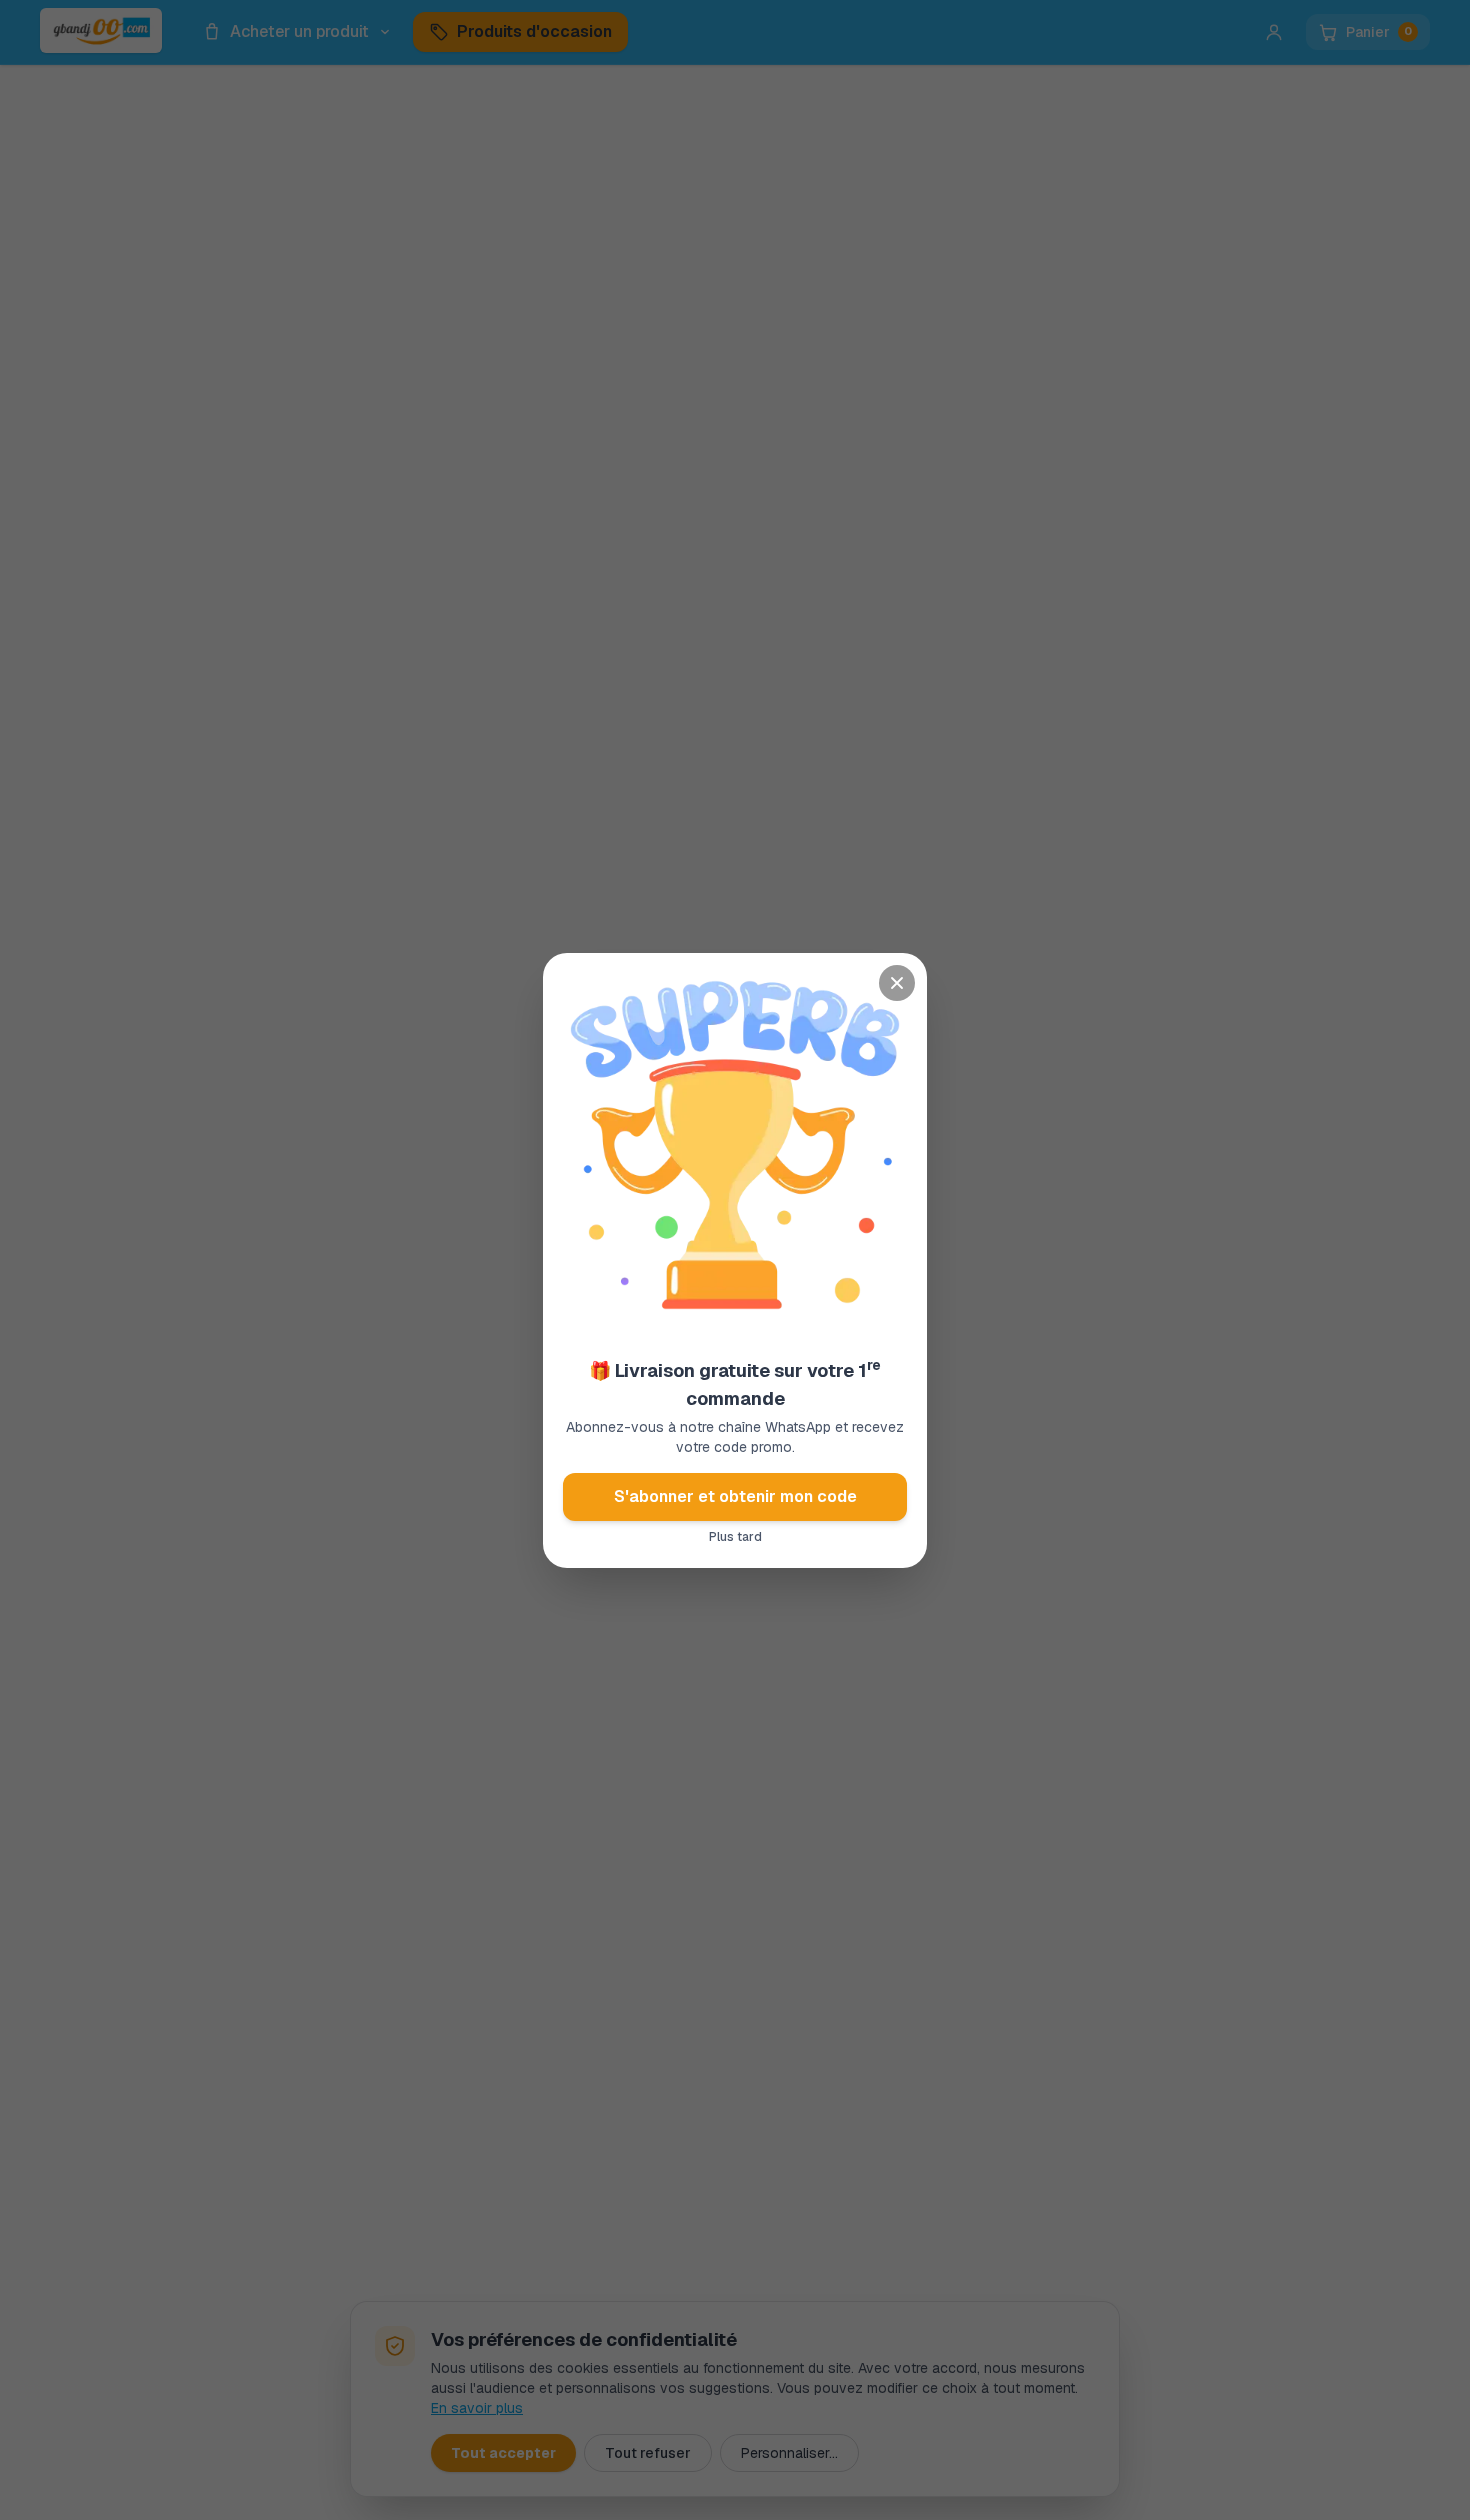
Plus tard (735, 1537)
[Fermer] (897, 983)
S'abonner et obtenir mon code (735, 1496)
